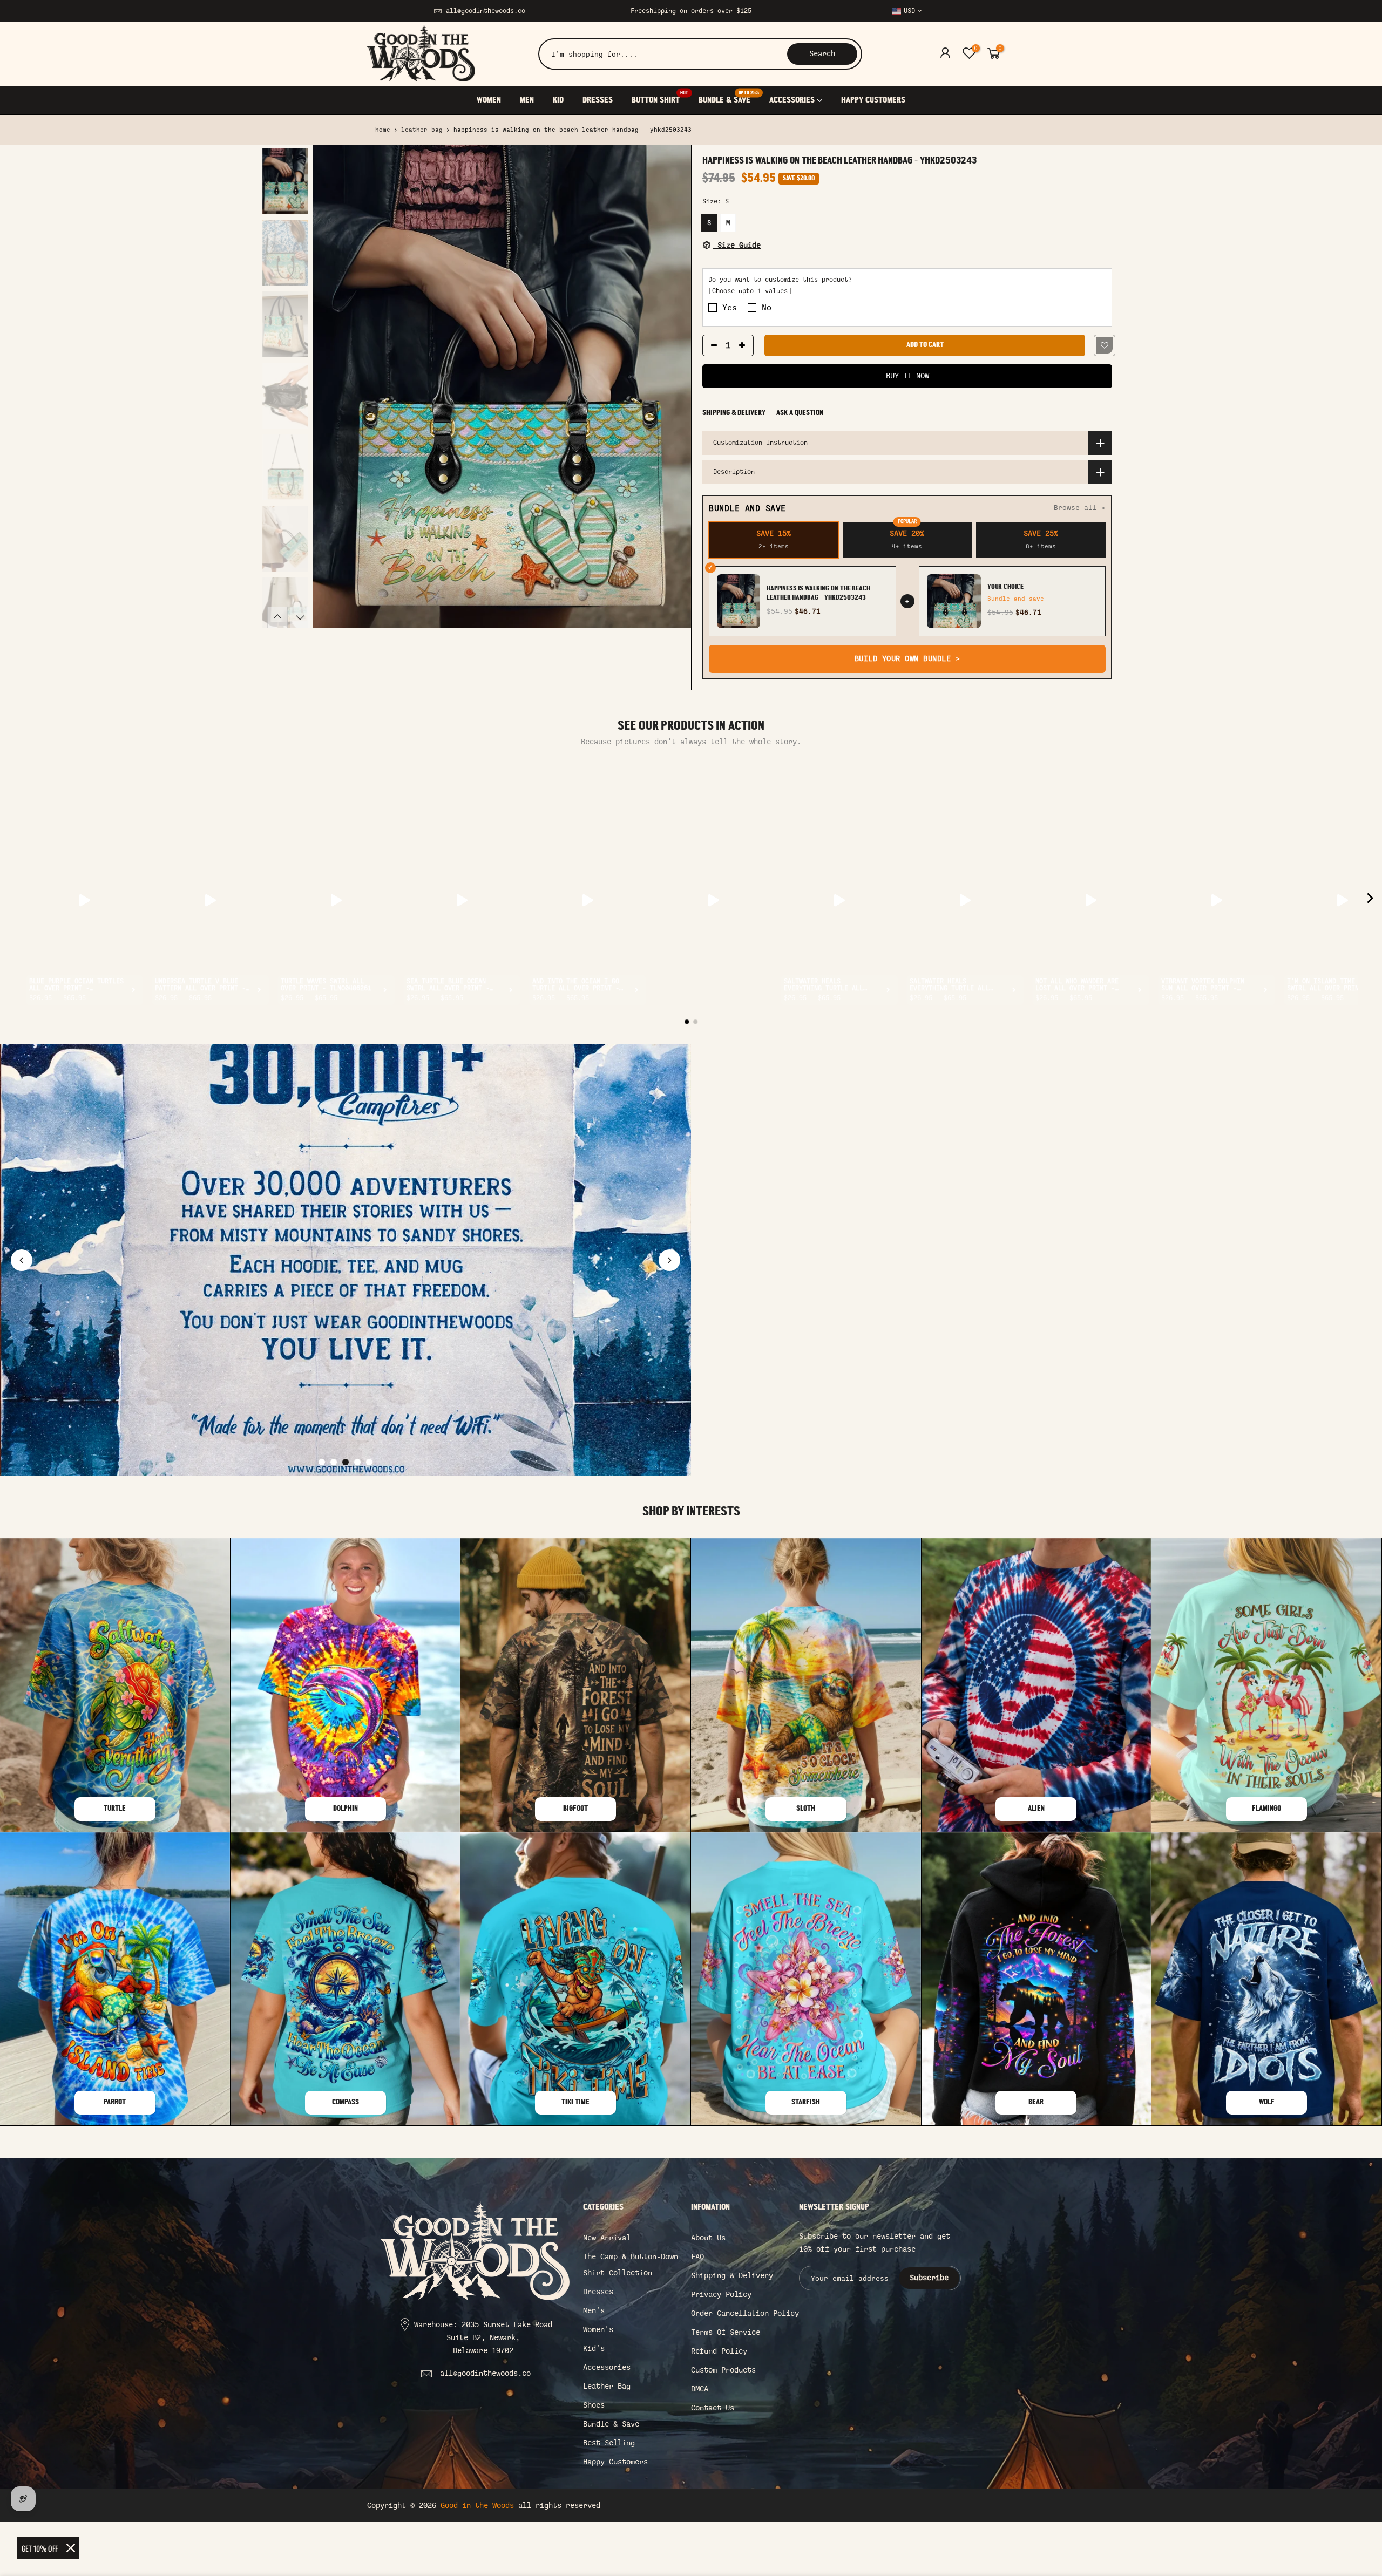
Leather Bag (422, 130)
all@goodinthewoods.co (486, 11)
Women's (598, 2330)
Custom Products (723, 2370)
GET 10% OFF (40, 2548)
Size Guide (737, 245)
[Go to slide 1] (322, 1462)
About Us (708, 2238)
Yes (730, 308)
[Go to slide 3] (345, 1462)
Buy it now (907, 376)
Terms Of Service (726, 2332)
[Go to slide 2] (334, 1462)
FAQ (697, 2257)
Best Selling (609, 2443)
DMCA (700, 2389)
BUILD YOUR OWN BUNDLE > (907, 659)
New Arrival (607, 2238)
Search (822, 54)
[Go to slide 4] (357, 1462)
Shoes (594, 2405)
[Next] (672, 387)
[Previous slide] (22, 1260)
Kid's (594, 2349)
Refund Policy (719, 2351)
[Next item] (1370, 900)
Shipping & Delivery (734, 413)
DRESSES (598, 100)
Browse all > (1080, 508)
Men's (594, 2311)
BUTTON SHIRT (660, 97)
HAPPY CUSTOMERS (873, 100)
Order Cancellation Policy (745, 2313)
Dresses (598, 2292)
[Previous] (332, 387)
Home (383, 130)
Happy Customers (615, 2462)
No (767, 308)
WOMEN (489, 100)
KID (558, 100)
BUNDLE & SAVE (729, 97)
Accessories (607, 2367)
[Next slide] (669, 1260)
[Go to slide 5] (369, 1462)
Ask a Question (800, 413)
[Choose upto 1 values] (750, 291)
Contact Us (713, 2408)
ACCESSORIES (792, 100)
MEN (527, 100)
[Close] (71, 2548)
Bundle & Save (611, 2424)
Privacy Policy (721, 2295)
